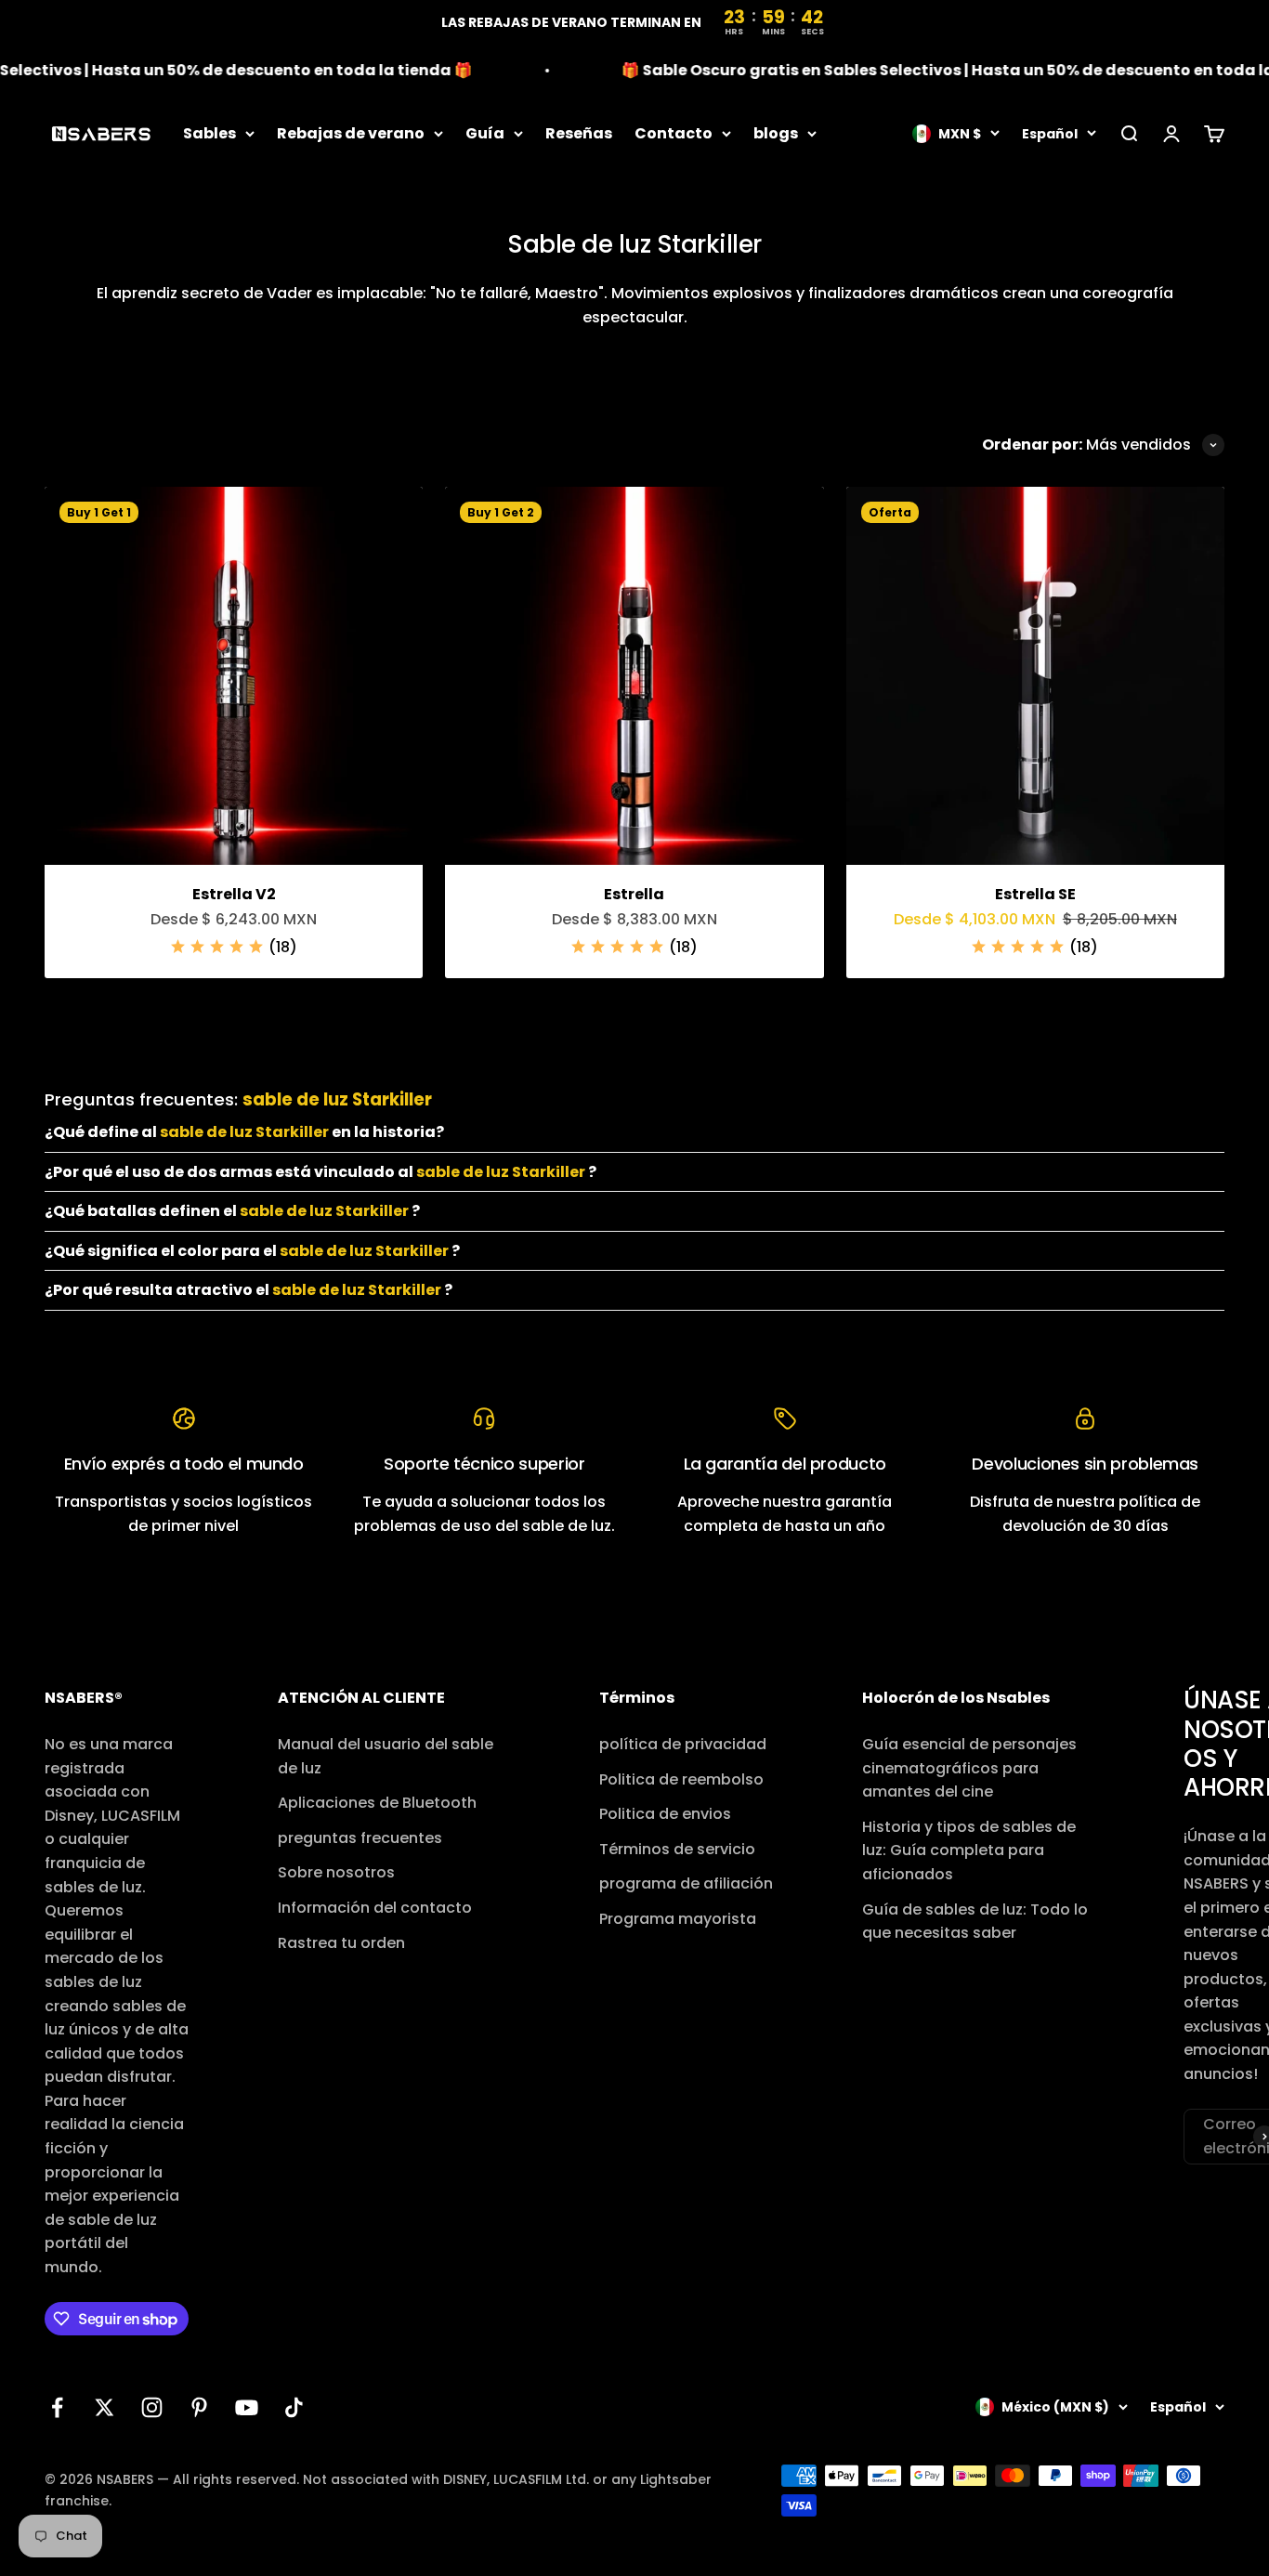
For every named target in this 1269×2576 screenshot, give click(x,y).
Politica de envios (665, 1814)
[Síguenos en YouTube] (247, 2407)
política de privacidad (683, 1744)
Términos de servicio (677, 1849)
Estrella (634, 894)
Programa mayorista (678, 1919)
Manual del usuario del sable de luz (386, 1756)
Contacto (674, 133)
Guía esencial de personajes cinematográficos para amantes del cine (969, 1768)
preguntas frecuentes (360, 1838)
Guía (485, 133)
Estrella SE (1035, 894)
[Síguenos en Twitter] (105, 2407)
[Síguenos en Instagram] (152, 2407)
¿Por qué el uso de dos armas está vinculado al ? (321, 1172)
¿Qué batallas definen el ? (232, 1211)
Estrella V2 (234, 894)
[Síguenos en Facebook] (57, 2407)
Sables (209, 133)
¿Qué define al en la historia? (244, 1132)
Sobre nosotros (336, 1872)
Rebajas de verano (351, 133)
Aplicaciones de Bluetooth (377, 1803)
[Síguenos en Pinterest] (199, 2407)
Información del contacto (375, 1908)
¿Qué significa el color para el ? (252, 1251)
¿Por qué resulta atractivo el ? (249, 1290)
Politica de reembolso (681, 1779)
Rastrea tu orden (341, 1943)
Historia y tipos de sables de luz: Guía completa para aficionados (969, 1850)
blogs (776, 133)
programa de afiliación (686, 1883)
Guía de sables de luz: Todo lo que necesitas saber (975, 1922)
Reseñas (579, 133)
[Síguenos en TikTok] (294, 2407)
